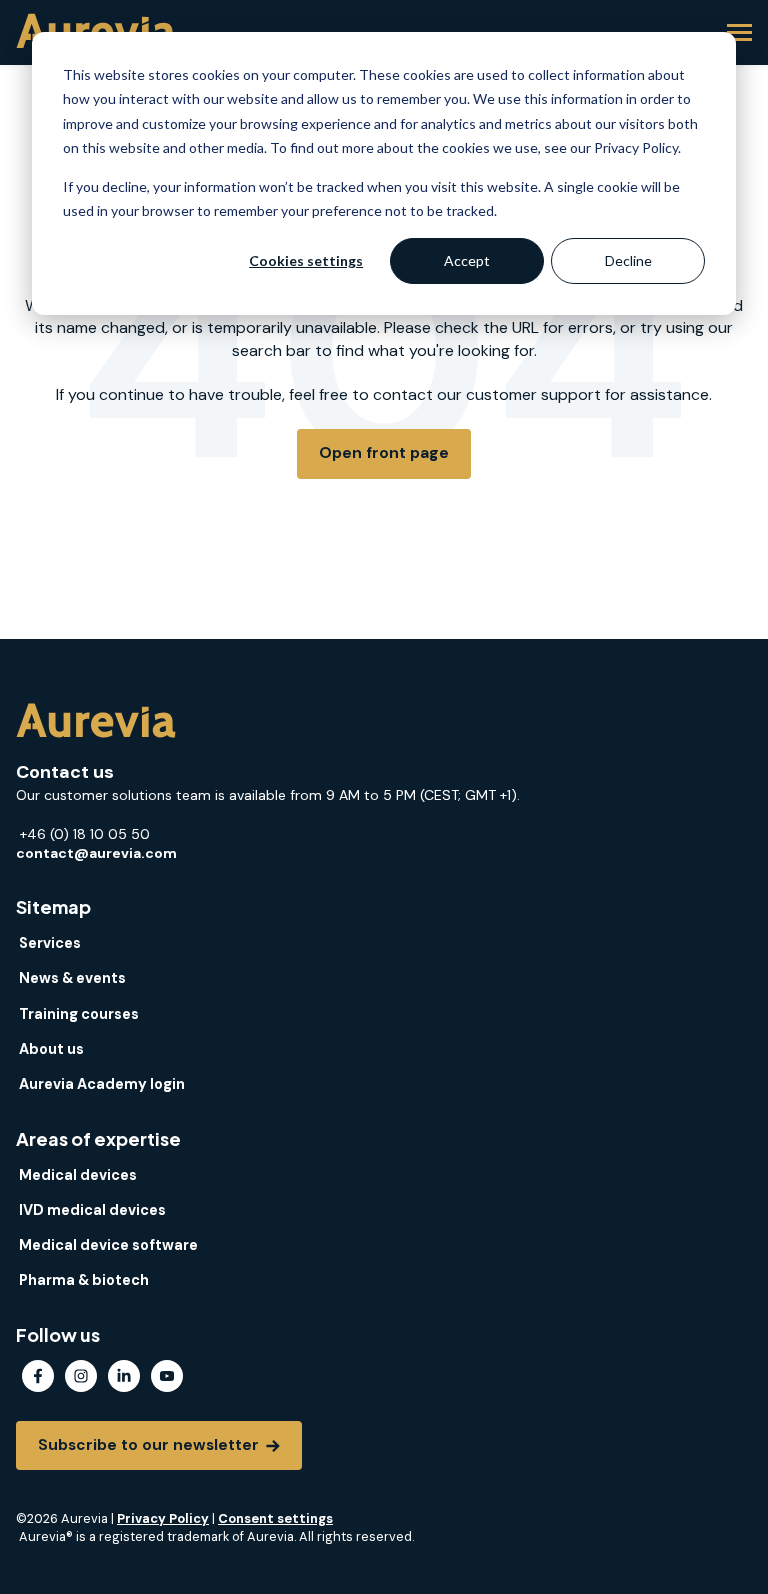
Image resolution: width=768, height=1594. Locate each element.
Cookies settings (306, 260)
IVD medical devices (92, 1210)
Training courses (79, 1014)
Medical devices (78, 1175)
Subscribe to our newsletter (150, 1445)
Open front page (384, 453)
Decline (628, 260)
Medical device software (108, 1245)
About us (51, 1049)
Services (50, 943)
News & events (72, 978)
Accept (467, 260)
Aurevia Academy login (102, 1084)
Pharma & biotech (84, 1280)
